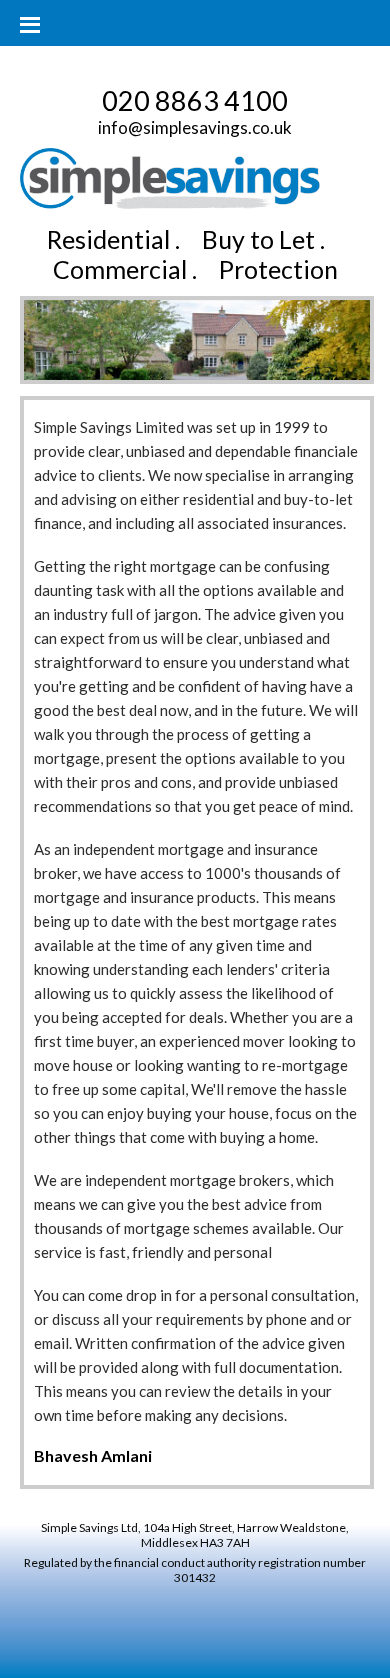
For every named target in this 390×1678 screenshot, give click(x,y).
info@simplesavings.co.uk (195, 127)
